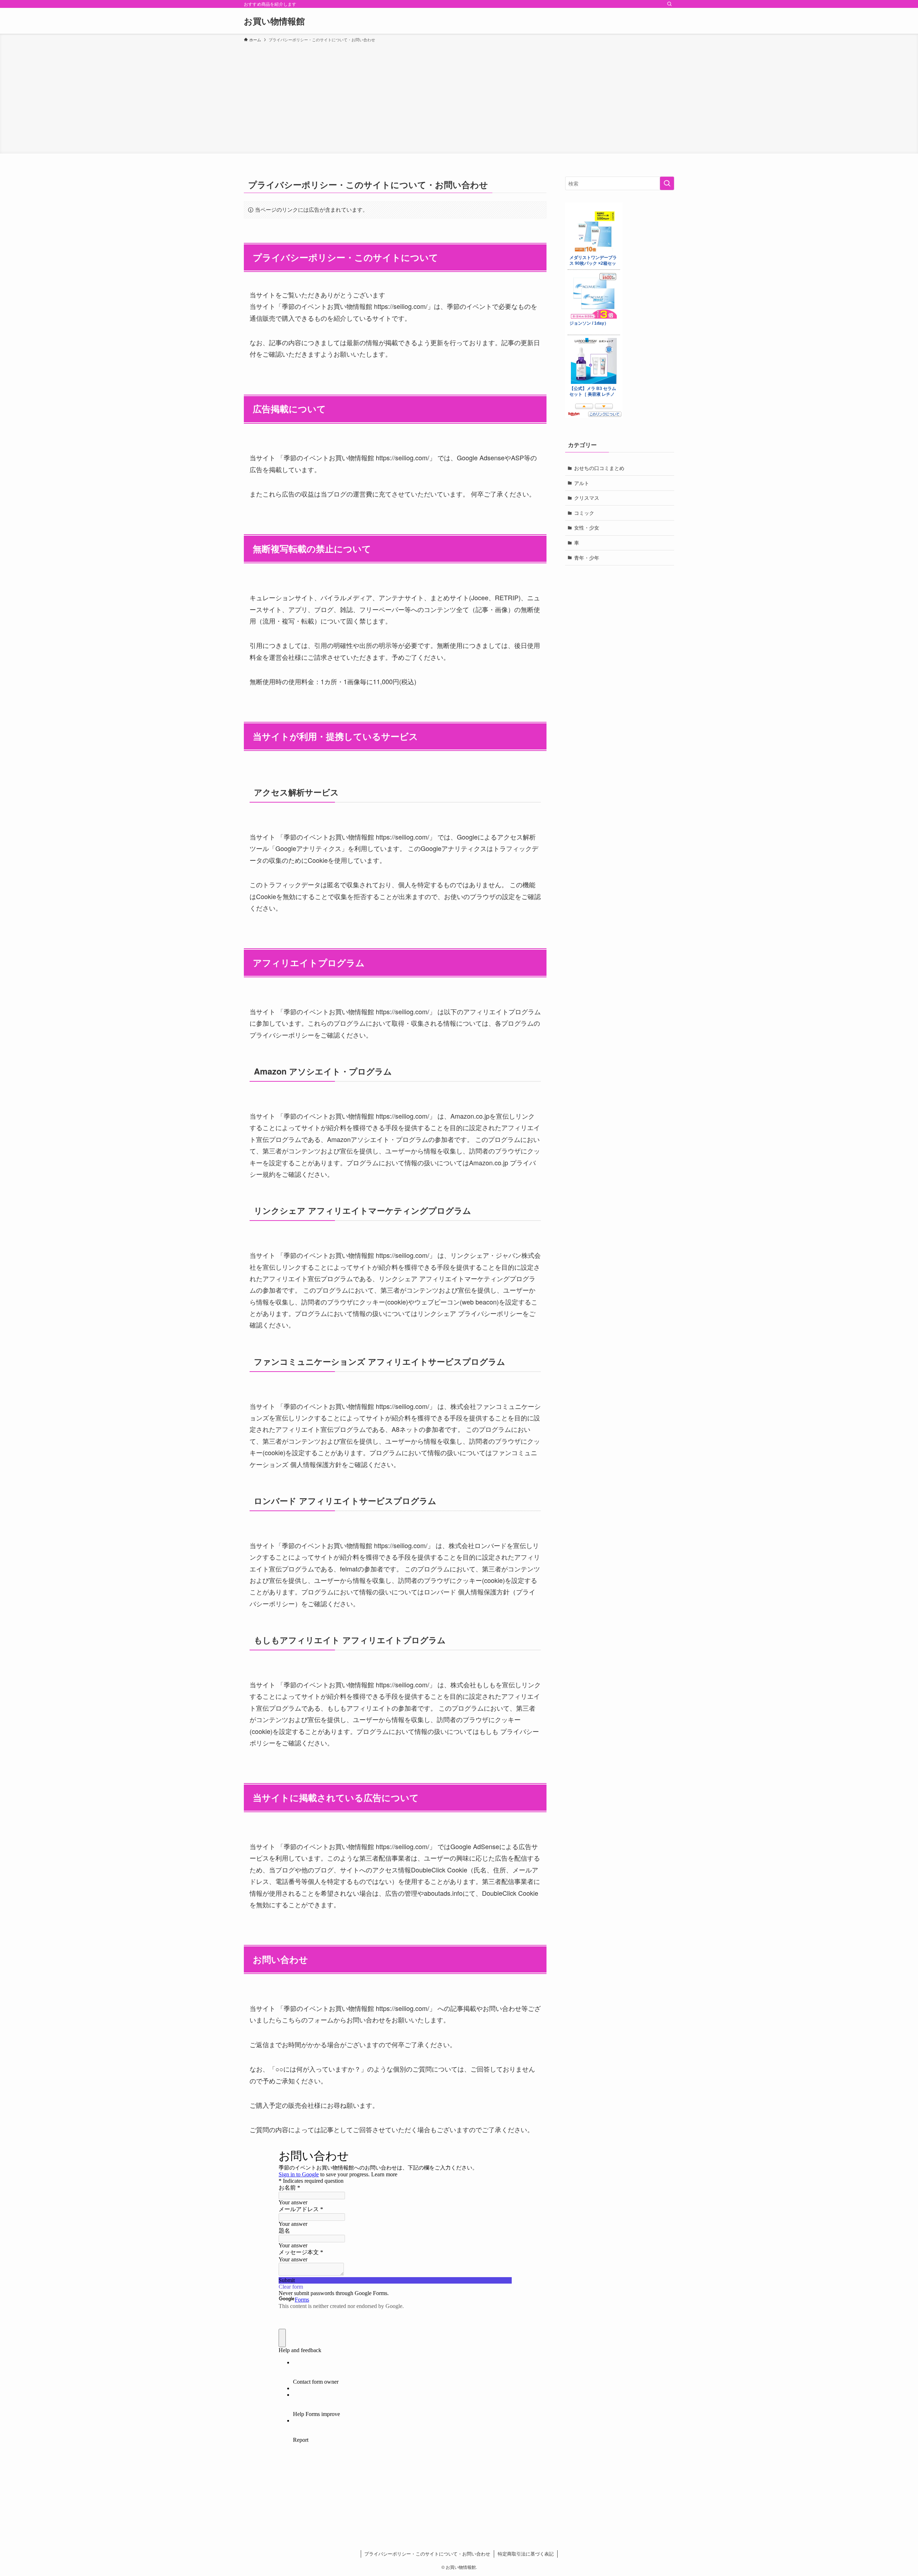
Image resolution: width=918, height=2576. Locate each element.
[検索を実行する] (667, 183)
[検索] (669, 4)
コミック (584, 513)
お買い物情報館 (274, 21)
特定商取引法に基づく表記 (526, 2554)
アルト (582, 483)
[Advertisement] (459, 97)
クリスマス (587, 498)
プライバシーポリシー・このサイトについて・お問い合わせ (427, 2554)
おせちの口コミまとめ (599, 468)
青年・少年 (587, 558)
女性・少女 (587, 527)
